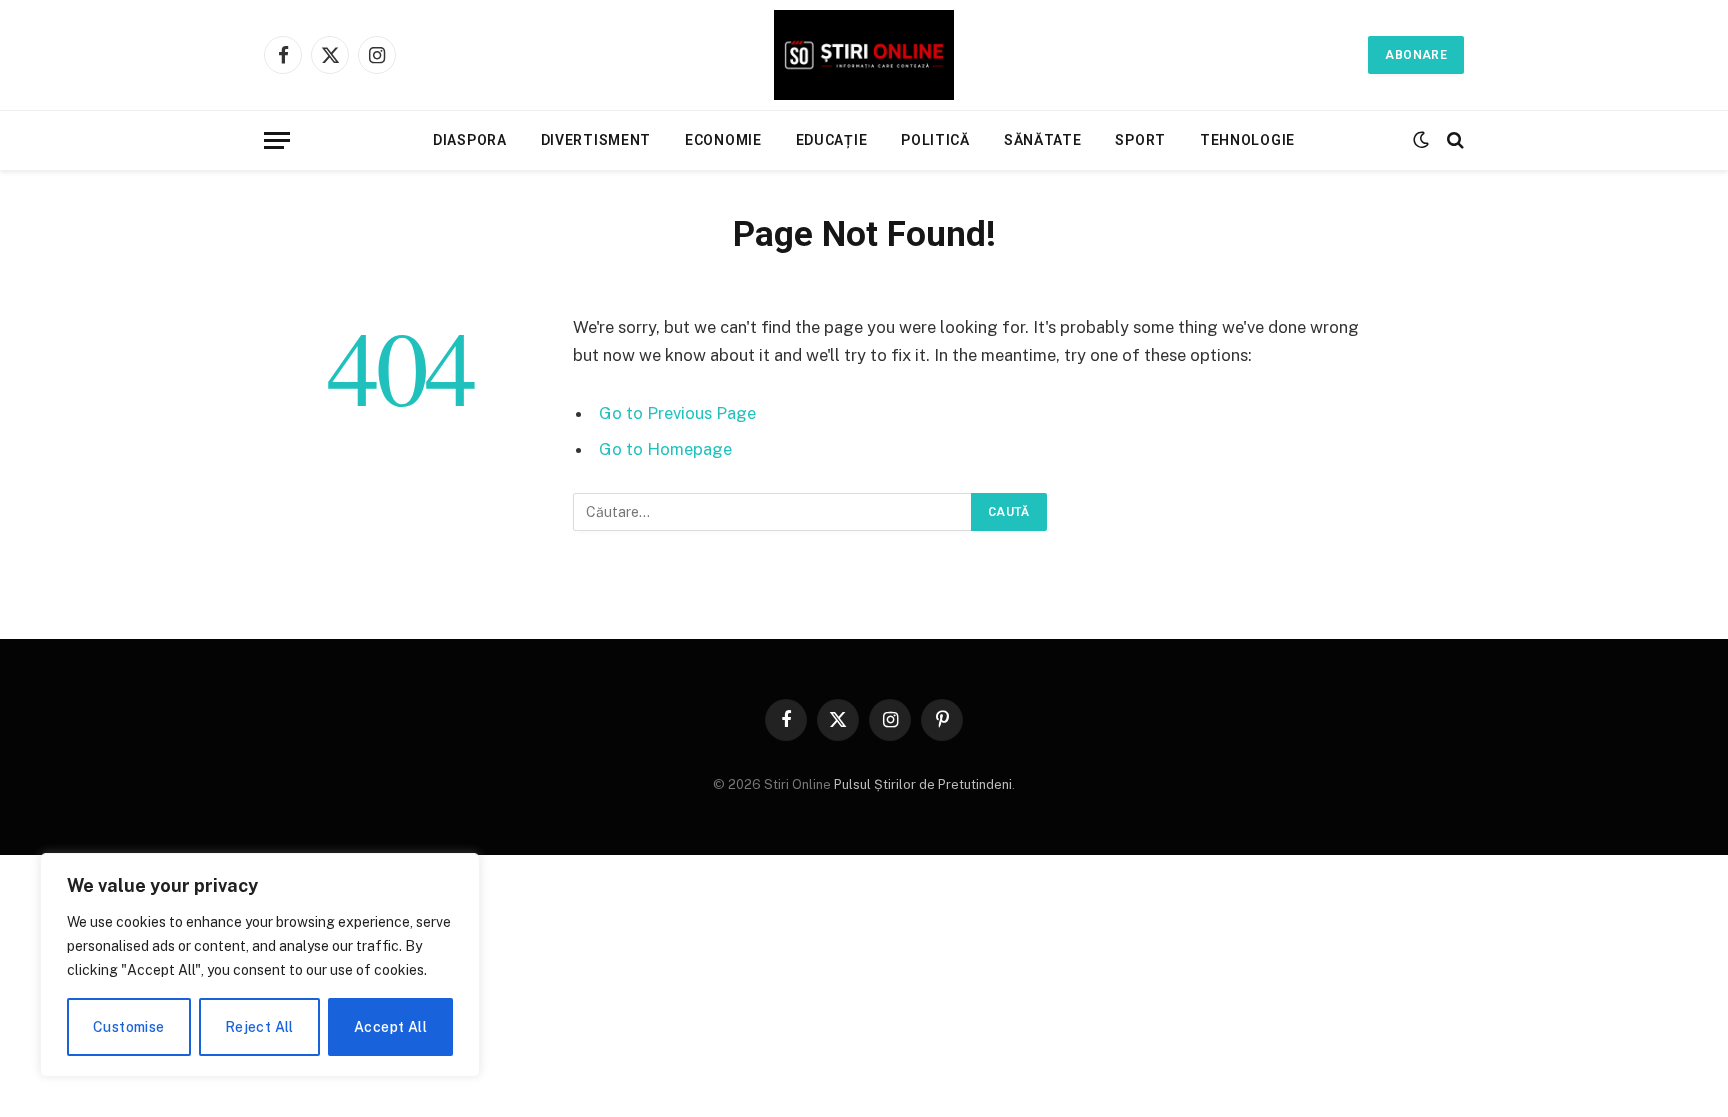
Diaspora (470, 140)
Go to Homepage (665, 449)
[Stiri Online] (864, 55)
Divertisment (596, 140)
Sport (1140, 140)
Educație (832, 140)
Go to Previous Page (677, 413)
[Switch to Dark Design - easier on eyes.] (1421, 140)
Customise (129, 1027)
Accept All (390, 1027)
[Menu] (277, 140)
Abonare (1416, 55)
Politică (935, 140)
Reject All (259, 1027)
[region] (260, 965)
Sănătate (1043, 140)
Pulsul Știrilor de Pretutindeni (921, 784)
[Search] (1453, 140)
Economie (723, 140)
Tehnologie (1247, 140)
